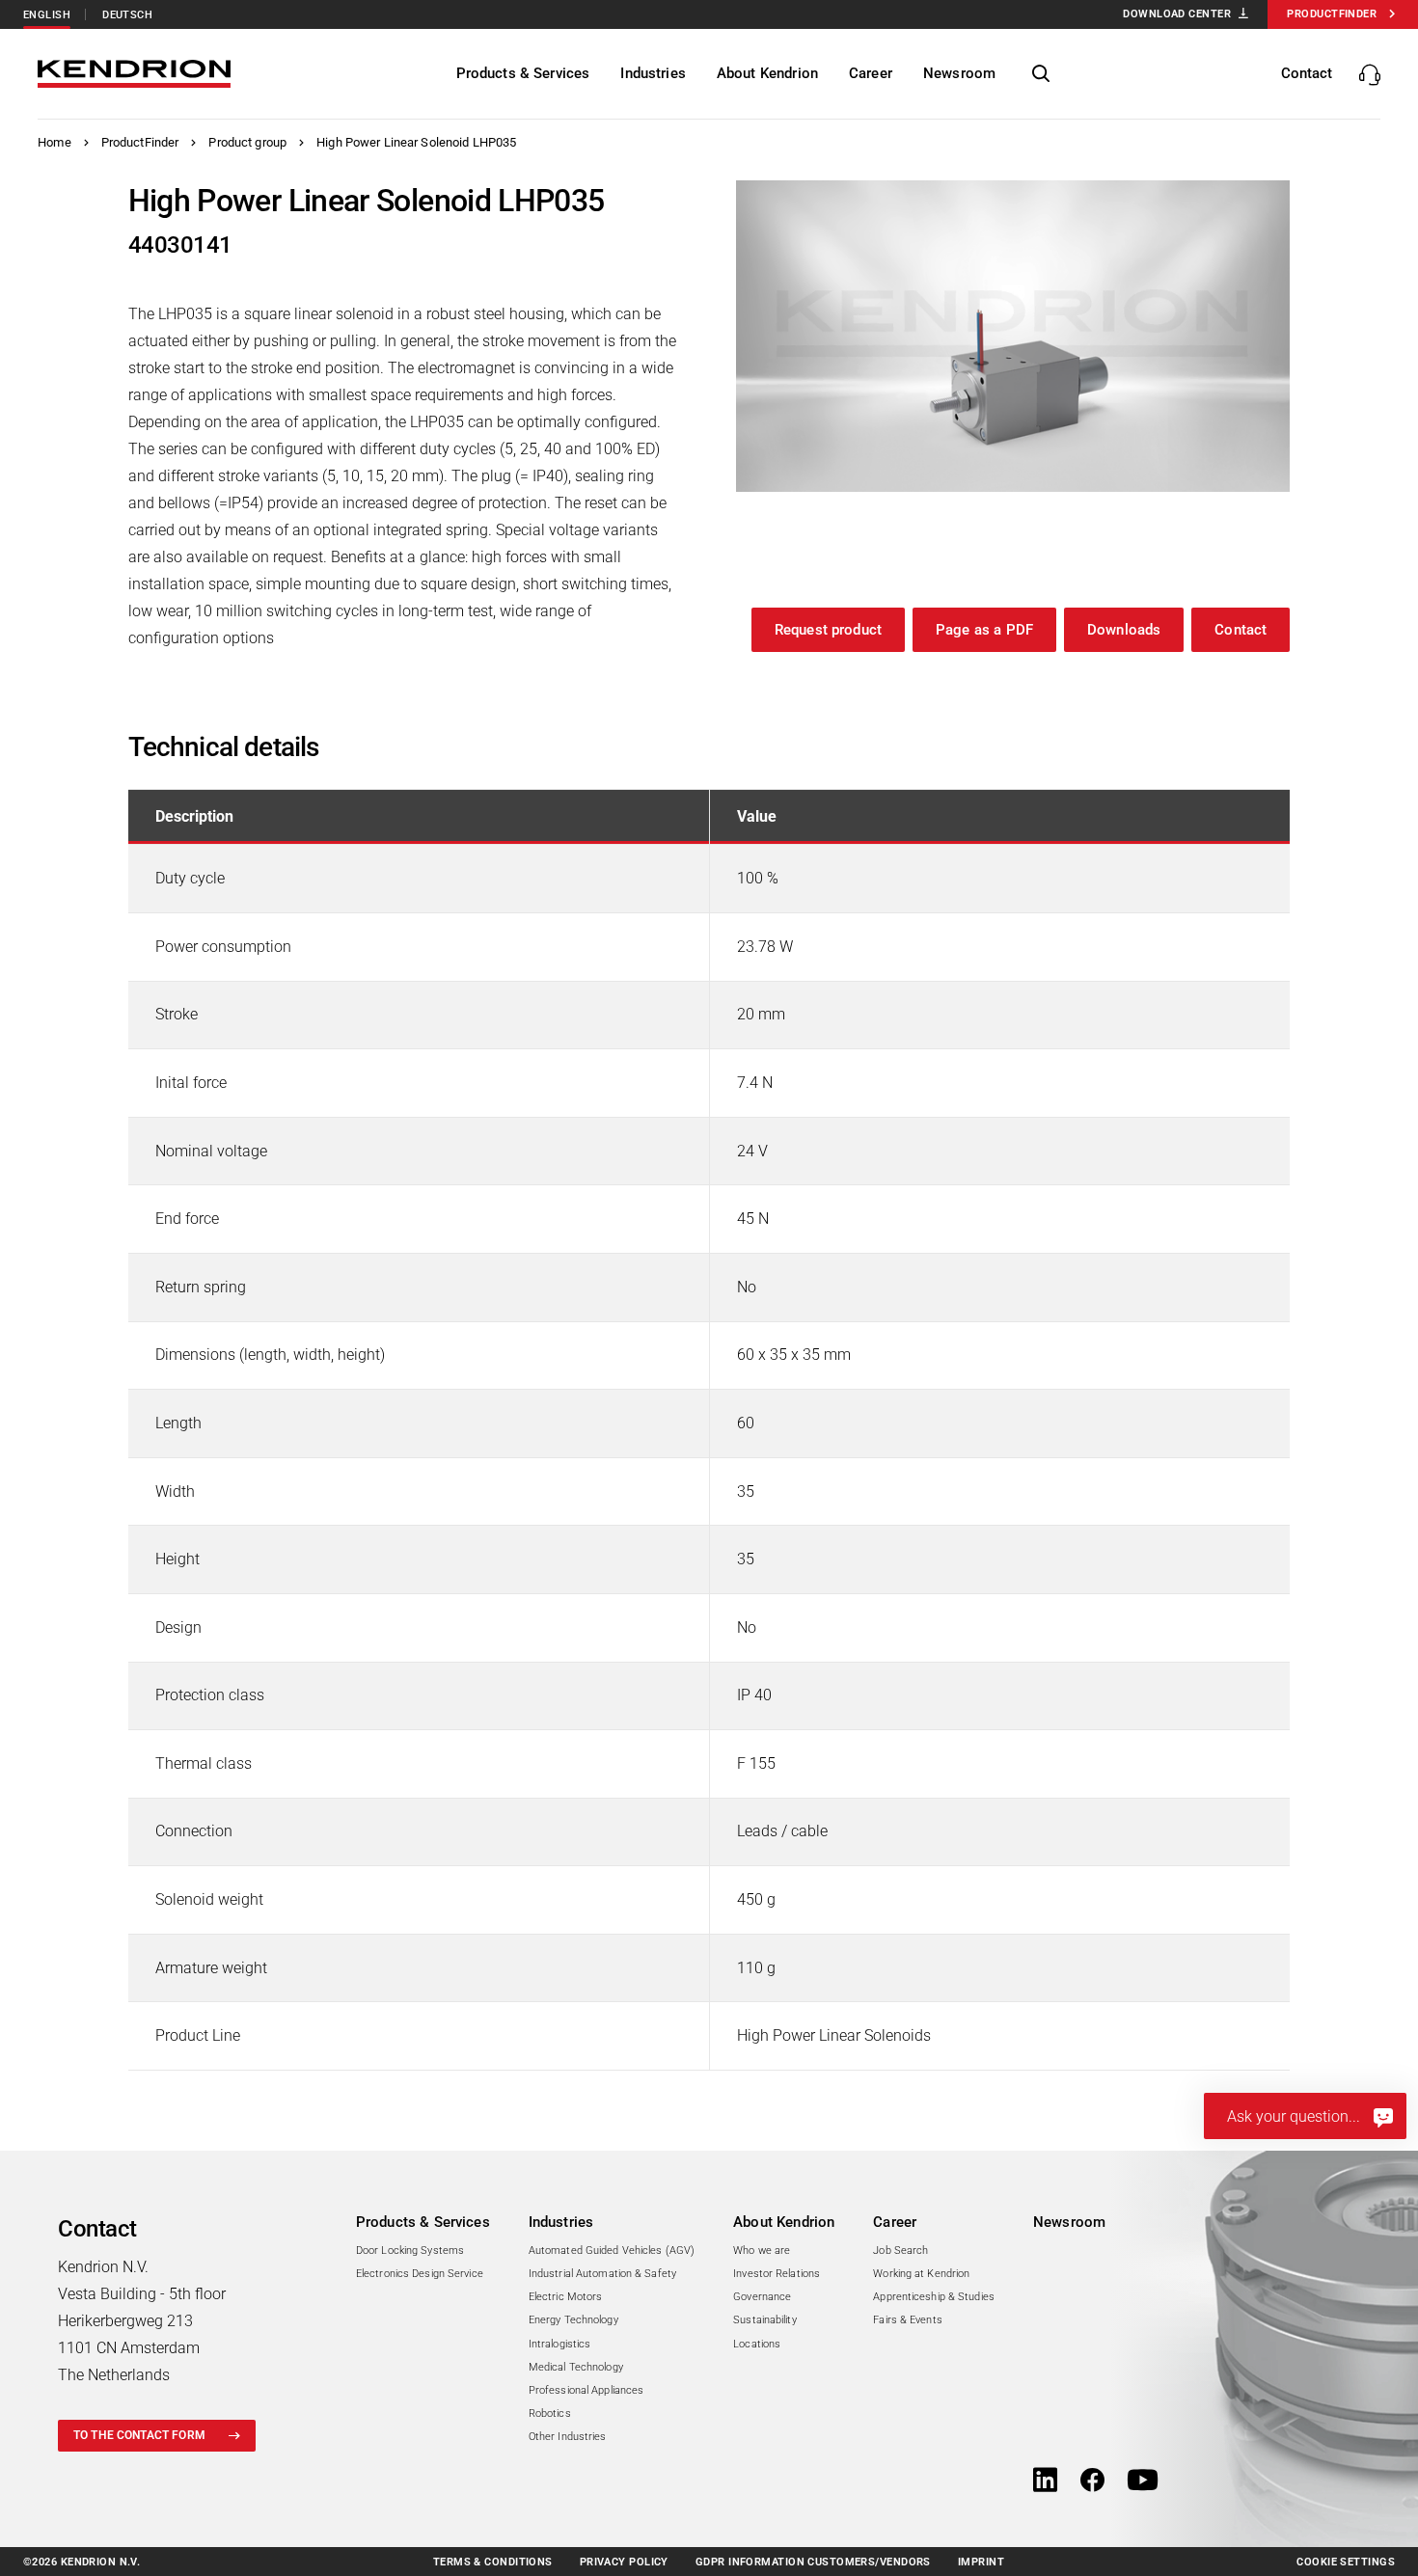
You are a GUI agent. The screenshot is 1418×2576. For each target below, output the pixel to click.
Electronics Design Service (420, 2274)
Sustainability (765, 2320)
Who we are (762, 2251)
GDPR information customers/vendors (813, 2562)
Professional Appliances (586, 2390)
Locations (757, 2344)
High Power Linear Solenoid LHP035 (416, 142)
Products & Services (423, 2222)
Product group (247, 142)
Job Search (900, 2251)
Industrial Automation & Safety (602, 2274)
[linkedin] (1045, 2481)
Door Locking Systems (410, 2251)
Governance (762, 2297)
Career (895, 2222)
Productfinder (1332, 14)
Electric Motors (566, 2297)
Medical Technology (576, 2367)
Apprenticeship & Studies (934, 2297)
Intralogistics (560, 2344)
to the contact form (139, 2435)
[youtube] (1143, 2481)
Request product (828, 630)
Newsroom (1069, 2222)
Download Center (1177, 14)
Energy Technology (573, 2320)
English (47, 15)
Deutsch (127, 15)
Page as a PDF (984, 630)
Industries (561, 2222)
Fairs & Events (908, 2320)
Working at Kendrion (921, 2274)
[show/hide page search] (1041, 74)
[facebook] (1092, 2481)
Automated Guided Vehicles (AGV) (612, 2251)
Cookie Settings (1346, 2562)
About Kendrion (784, 2222)
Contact (1241, 630)
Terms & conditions (493, 2562)
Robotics (550, 2413)
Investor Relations (777, 2274)
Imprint (981, 2562)
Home (55, 142)
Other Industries (568, 2437)
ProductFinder (140, 142)
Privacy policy (624, 2562)
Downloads (1124, 630)
